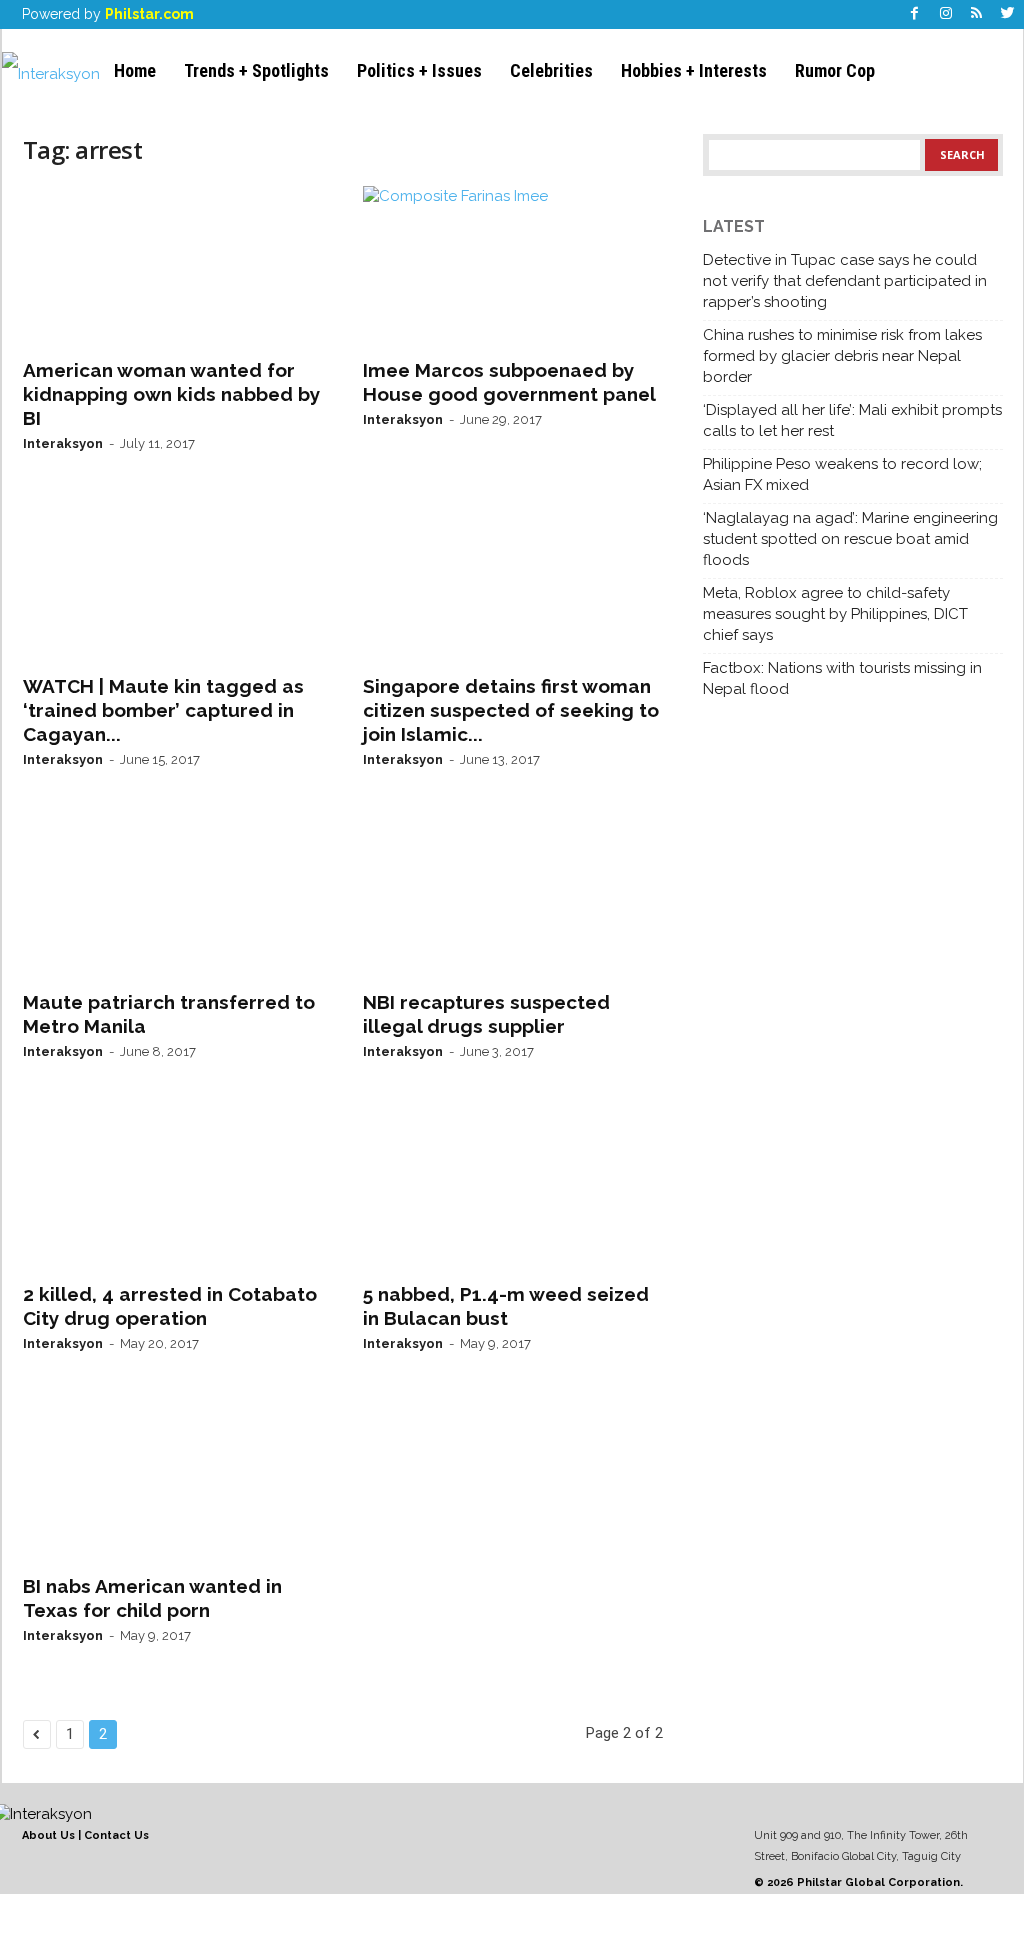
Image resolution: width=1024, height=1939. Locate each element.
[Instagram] (946, 14)
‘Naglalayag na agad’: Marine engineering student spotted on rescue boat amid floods (850, 539)
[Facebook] (915, 14)
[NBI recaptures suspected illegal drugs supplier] (513, 898)
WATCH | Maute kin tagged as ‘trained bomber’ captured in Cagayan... (163, 710)
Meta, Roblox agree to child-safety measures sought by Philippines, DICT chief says (835, 614)
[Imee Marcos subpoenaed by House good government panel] (513, 266)
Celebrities (551, 70)
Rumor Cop (835, 70)
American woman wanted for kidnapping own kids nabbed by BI (171, 394)
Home (135, 70)
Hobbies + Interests (694, 70)
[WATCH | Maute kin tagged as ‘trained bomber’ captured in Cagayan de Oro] (173, 582)
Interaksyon (63, 443)
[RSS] (977, 14)
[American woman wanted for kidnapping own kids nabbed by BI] (173, 266)
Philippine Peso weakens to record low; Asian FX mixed (842, 474)
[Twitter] (1008, 14)
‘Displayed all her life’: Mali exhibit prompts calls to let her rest (852, 420)
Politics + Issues (419, 70)
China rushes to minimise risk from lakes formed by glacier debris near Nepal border (842, 356)
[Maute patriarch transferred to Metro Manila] (173, 898)
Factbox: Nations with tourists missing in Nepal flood (842, 678)
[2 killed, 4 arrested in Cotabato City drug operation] (173, 1190)
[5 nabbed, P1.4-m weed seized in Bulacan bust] (513, 1190)
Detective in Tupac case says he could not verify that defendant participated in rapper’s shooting (845, 281)
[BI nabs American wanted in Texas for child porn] (173, 1482)
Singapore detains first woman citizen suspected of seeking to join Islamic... (511, 710)
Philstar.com (149, 14)
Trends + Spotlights (256, 70)
